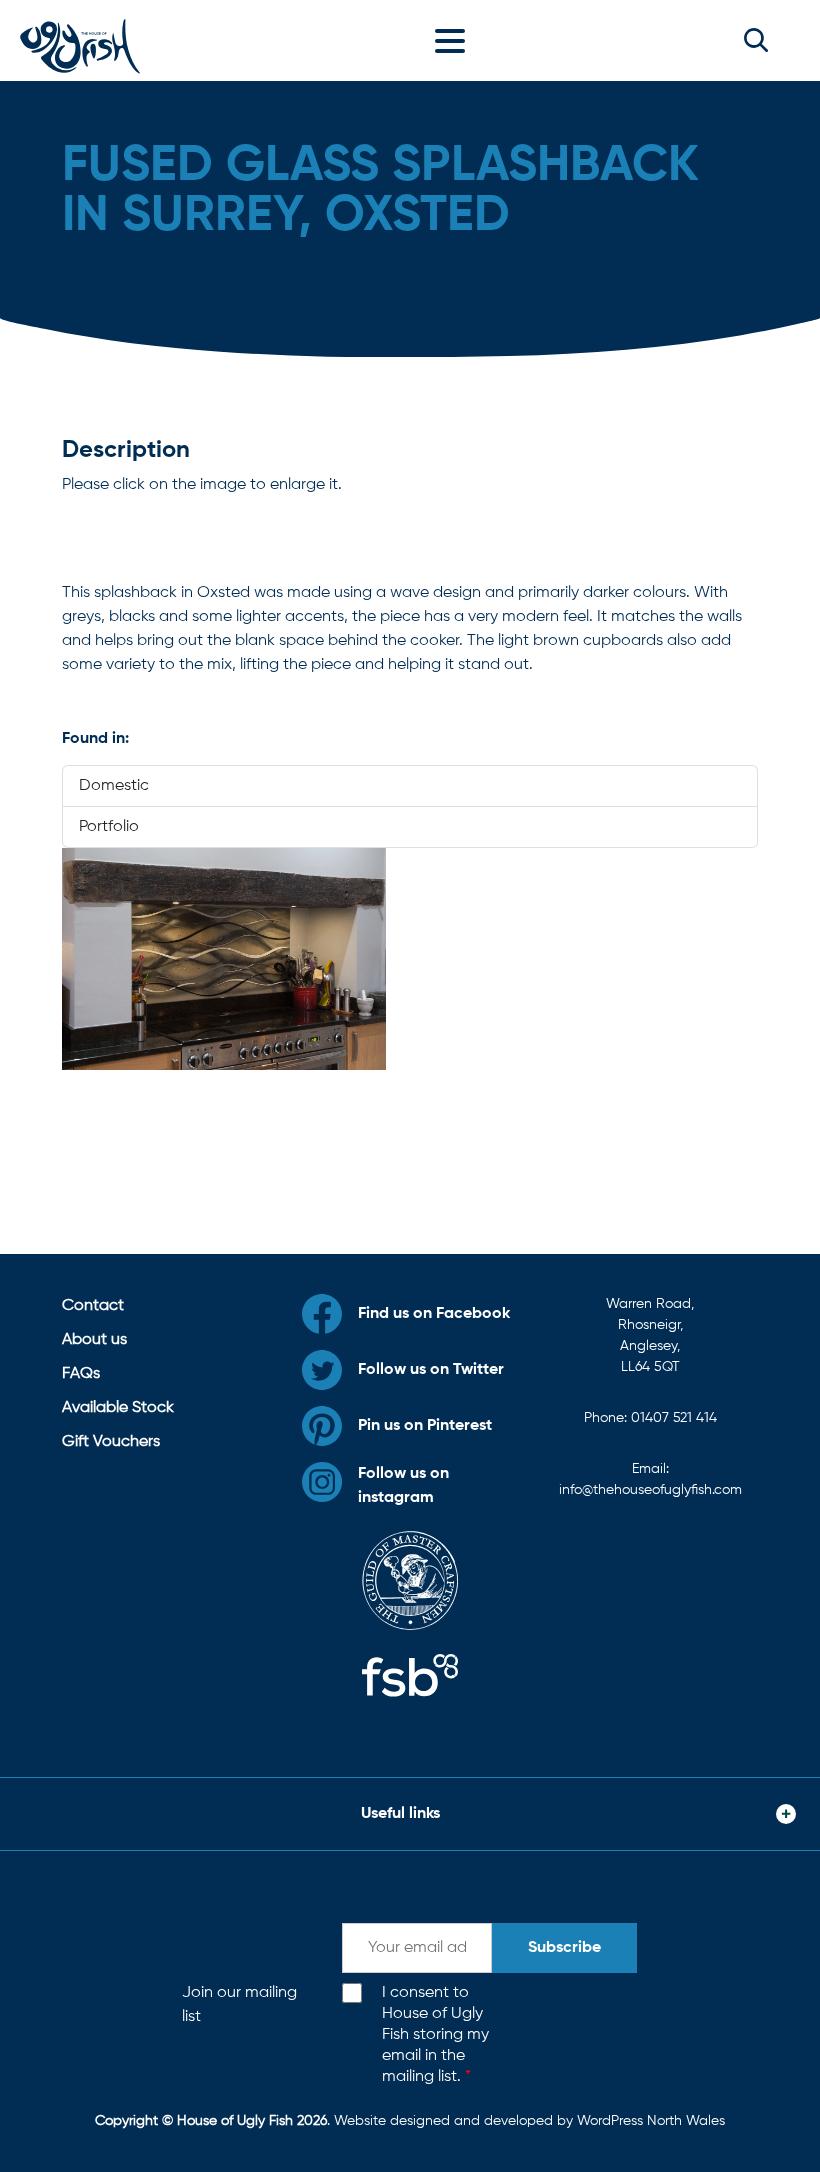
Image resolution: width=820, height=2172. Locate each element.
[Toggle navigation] (455, 40)
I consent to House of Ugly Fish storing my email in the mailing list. (435, 2034)
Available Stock (118, 1408)
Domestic (114, 786)
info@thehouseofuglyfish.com (650, 1490)
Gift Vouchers (111, 1442)
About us (94, 1340)
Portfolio (109, 827)
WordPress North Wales (651, 2121)
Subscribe (564, 1948)
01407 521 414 (674, 1418)
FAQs (81, 1374)
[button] (756, 40)
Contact (93, 1306)
